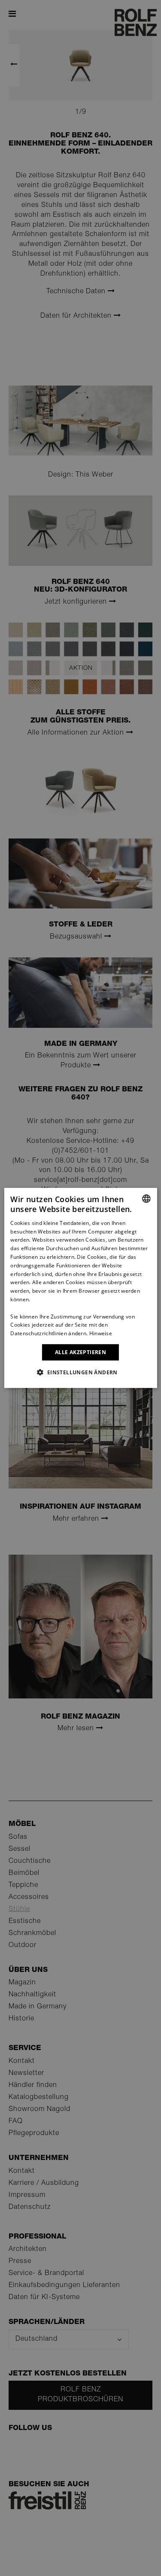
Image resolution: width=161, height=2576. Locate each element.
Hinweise (101, 1333)
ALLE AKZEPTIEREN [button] (80, 1352)
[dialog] (80, 1288)
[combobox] (146, 1199)
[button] (80, 1372)
